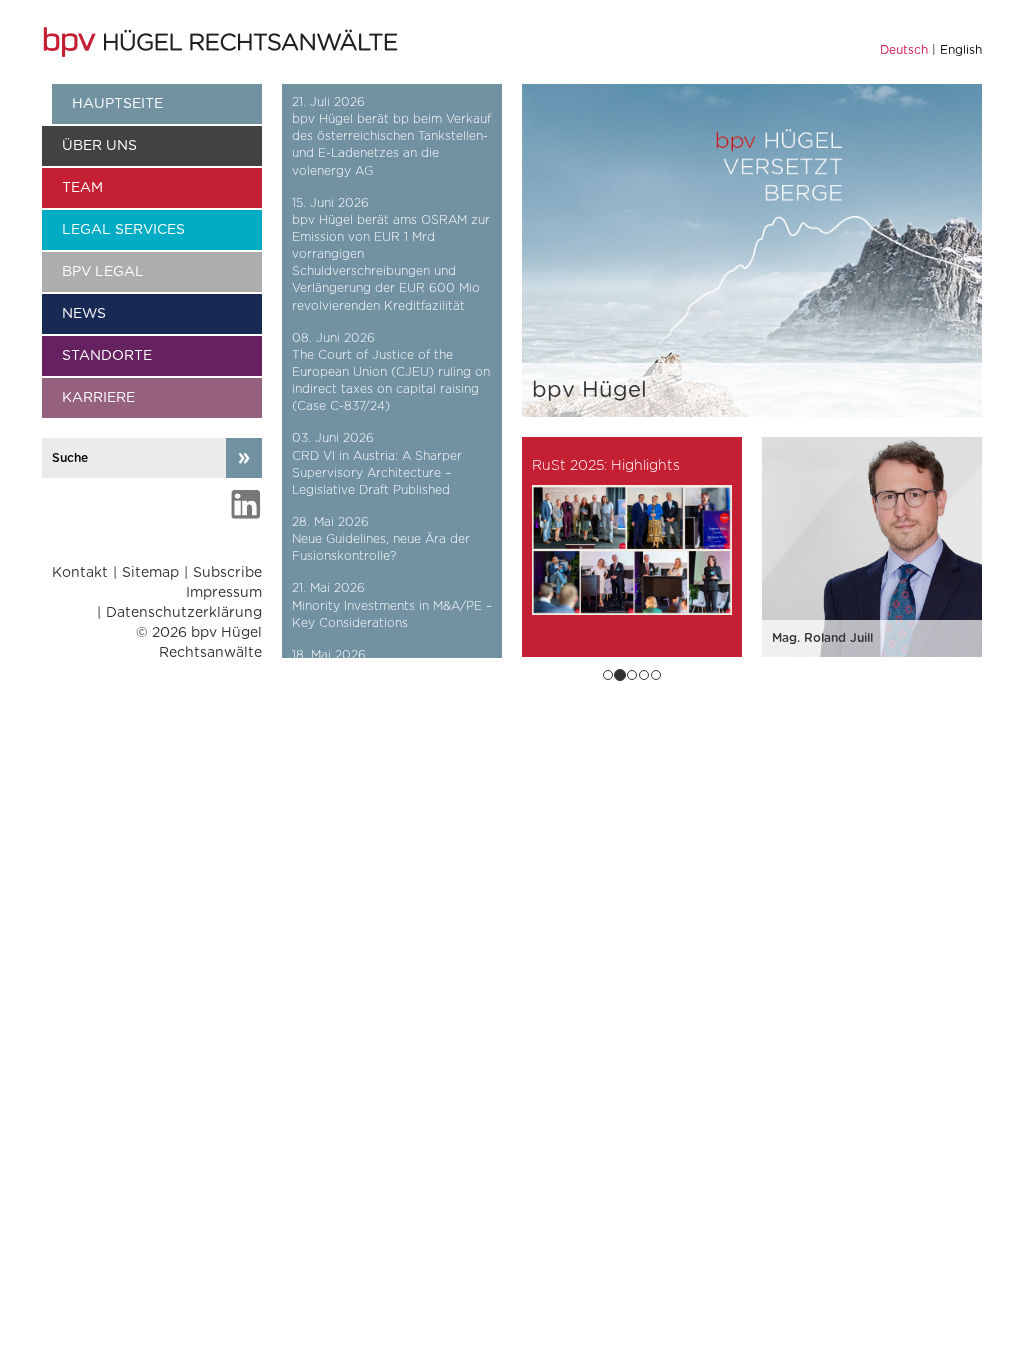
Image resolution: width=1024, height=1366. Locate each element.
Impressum (224, 593)
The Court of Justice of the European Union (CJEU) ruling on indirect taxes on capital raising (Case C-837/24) (391, 380)
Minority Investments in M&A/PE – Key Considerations (392, 614)
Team (82, 188)
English (961, 50)
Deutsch (904, 50)
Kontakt (80, 573)
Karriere (98, 398)
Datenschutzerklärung (184, 613)
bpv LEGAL (103, 272)
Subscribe (227, 573)
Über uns (99, 146)
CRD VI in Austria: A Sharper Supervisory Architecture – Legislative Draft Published (377, 473)
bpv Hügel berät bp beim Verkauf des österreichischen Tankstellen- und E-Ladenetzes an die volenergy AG (391, 144)
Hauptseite (117, 104)
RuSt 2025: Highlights (606, 466)
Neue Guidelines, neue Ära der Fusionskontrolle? (381, 547)
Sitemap (150, 573)
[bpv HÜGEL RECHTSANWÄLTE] (223, 42)
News (84, 314)
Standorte (107, 356)
